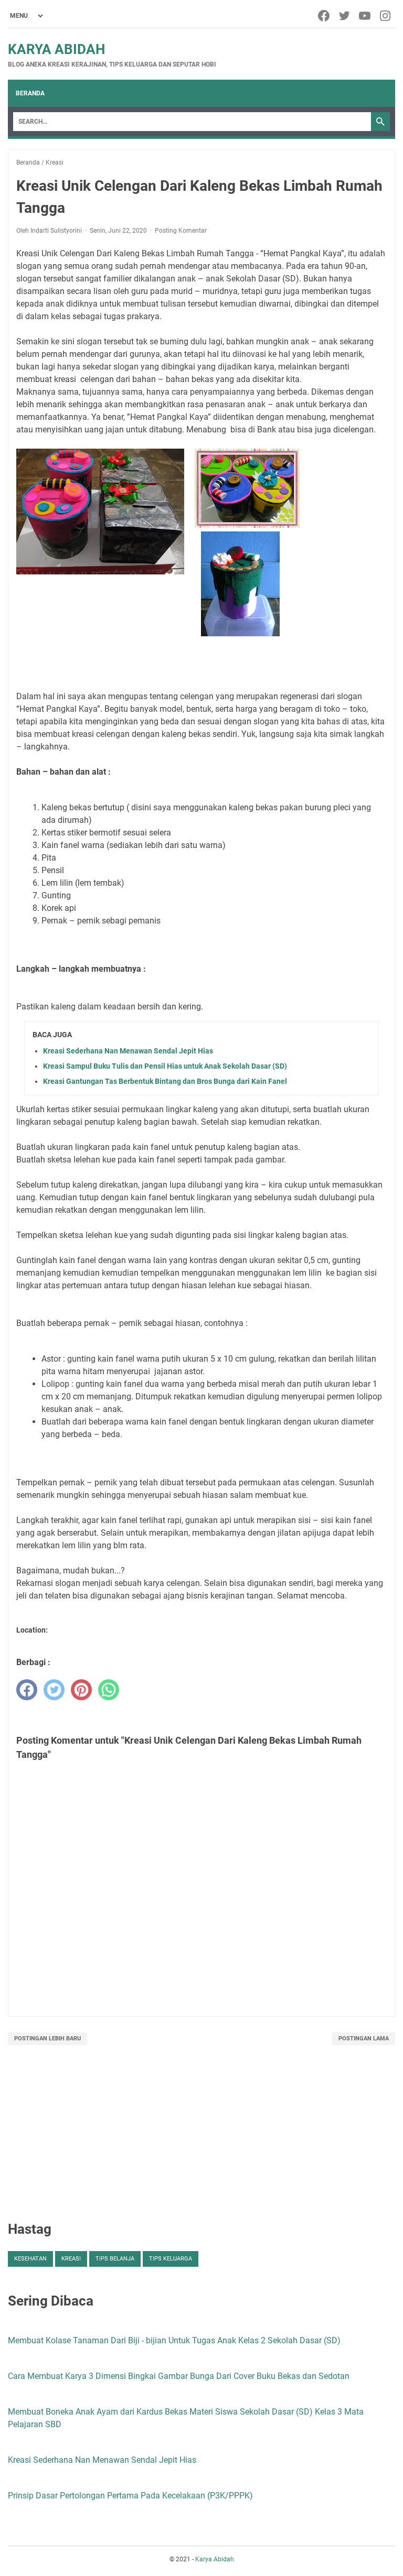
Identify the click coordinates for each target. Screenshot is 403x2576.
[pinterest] (81, 1690)
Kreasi (71, 2259)
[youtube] (365, 16)
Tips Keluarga (171, 2259)
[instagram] (386, 16)
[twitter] (345, 16)
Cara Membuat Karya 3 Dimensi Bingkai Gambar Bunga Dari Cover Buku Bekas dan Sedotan (179, 2376)
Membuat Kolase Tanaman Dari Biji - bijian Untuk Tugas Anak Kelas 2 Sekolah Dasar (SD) (174, 2340)
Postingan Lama (364, 2039)
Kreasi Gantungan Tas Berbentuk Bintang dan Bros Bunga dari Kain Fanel (165, 1081)
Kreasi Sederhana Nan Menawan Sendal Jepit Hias (128, 1051)
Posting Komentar (181, 231)
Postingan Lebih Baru (47, 2039)
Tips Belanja (115, 2259)
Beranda (30, 93)
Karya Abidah (56, 49)
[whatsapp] (109, 1690)
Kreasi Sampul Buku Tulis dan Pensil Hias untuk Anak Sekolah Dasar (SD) (165, 1066)
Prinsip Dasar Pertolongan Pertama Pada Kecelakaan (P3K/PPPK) (130, 2496)
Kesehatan (30, 2259)
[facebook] (325, 16)
